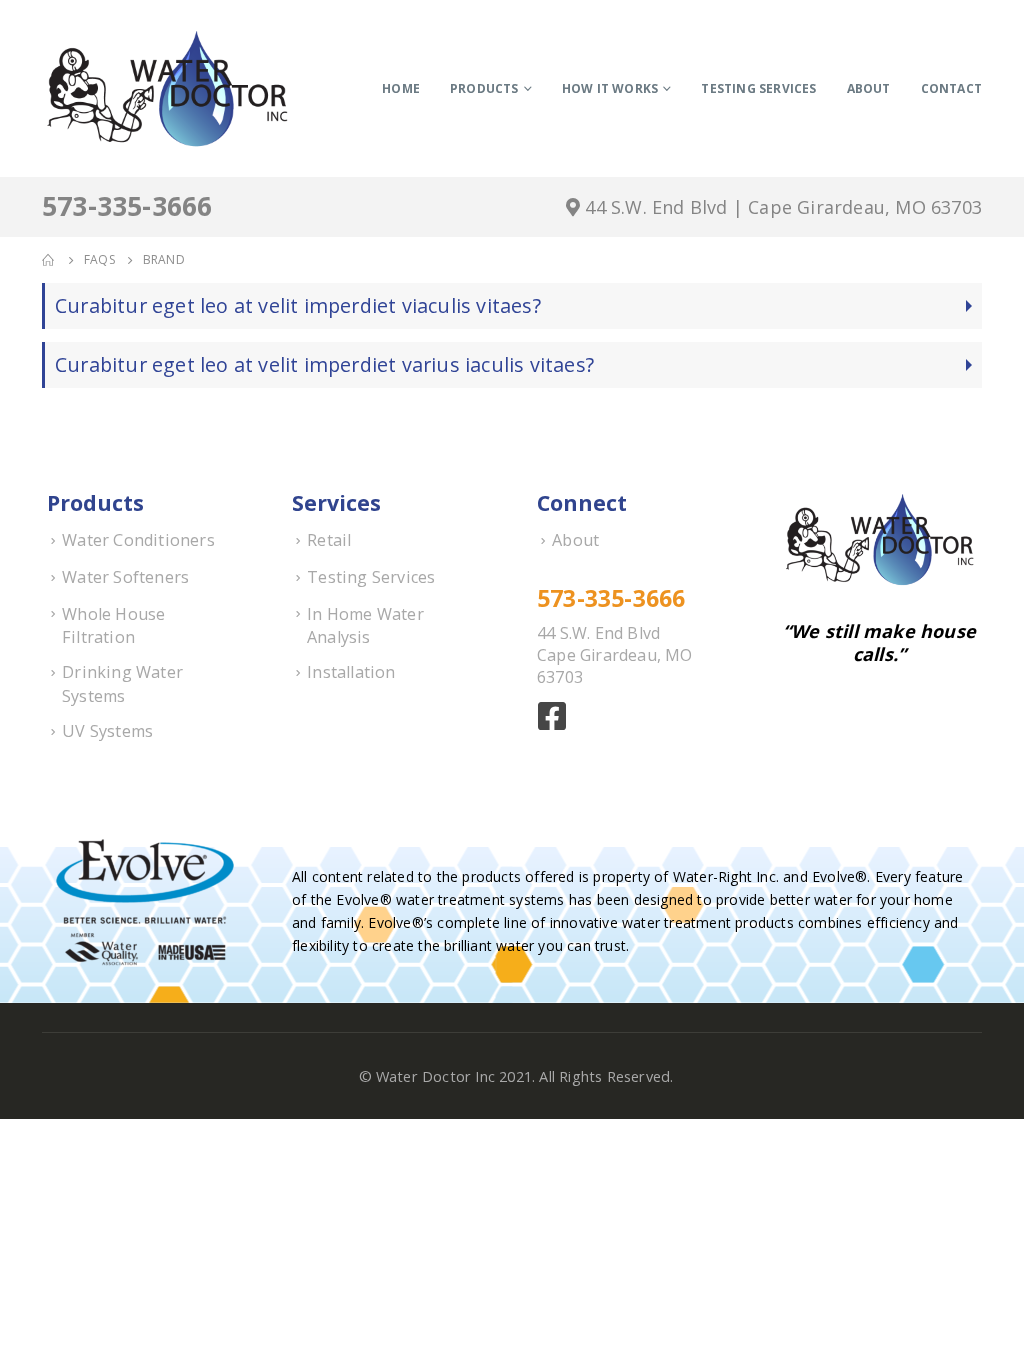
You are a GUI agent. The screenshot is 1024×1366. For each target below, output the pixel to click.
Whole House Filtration (113, 626)
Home (401, 88)
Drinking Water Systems (122, 684)
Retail (329, 540)
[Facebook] (554, 722)
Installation (351, 672)
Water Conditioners (138, 540)
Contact (951, 88)
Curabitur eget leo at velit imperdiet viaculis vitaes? (298, 305)
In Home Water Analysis (365, 626)
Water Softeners (125, 577)
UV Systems (107, 731)
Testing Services (758, 88)
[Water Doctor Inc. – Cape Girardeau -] (167, 88)
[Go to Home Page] (49, 260)
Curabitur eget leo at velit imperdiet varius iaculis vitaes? (324, 364)
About (869, 88)
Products (484, 88)
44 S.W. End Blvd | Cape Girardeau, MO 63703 (781, 207)
